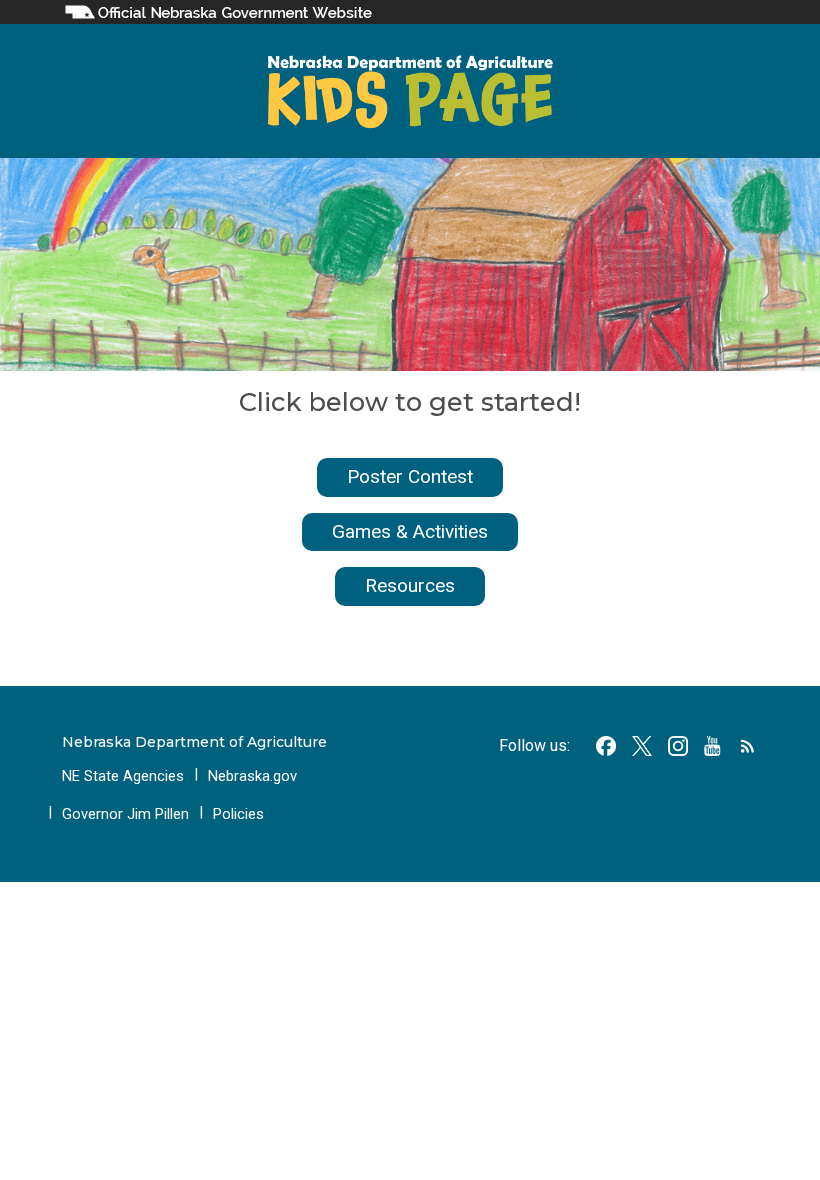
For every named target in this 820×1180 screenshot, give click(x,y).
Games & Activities (410, 531)
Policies (238, 814)
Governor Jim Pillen (125, 814)
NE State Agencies (123, 776)
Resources (410, 585)
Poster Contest (410, 476)
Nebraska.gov (252, 776)
